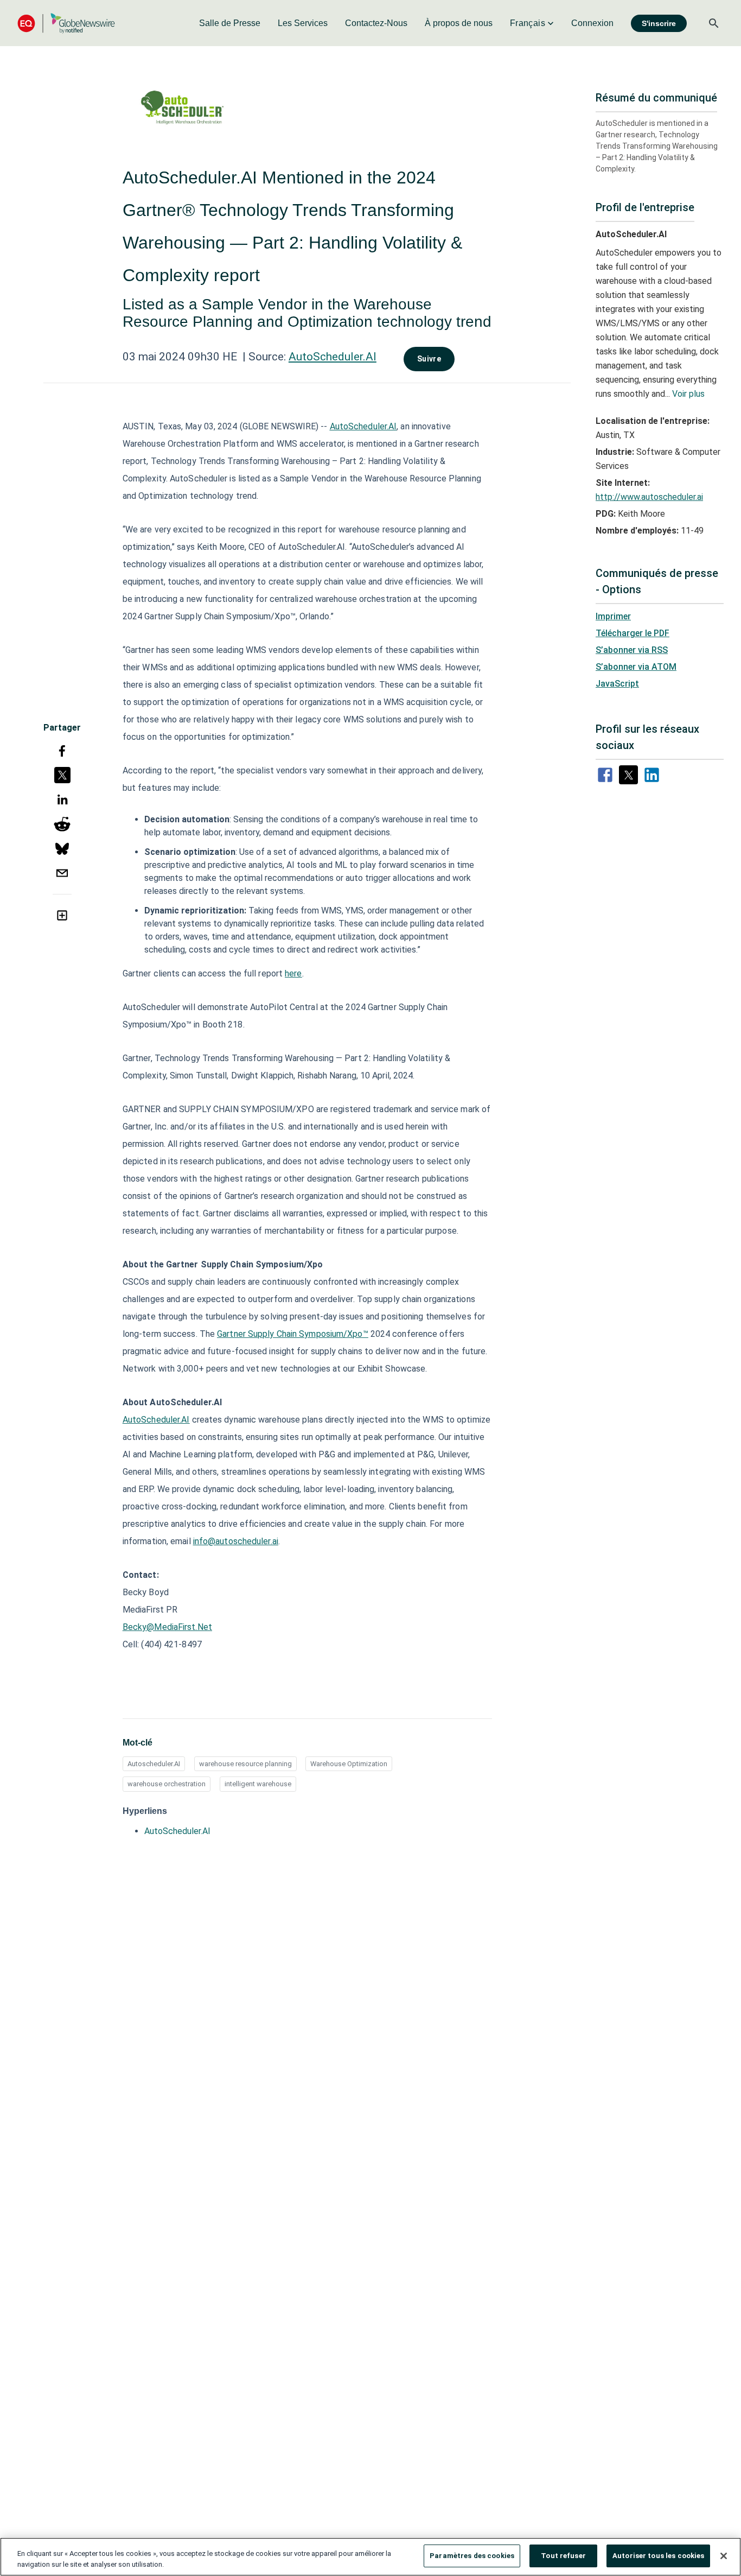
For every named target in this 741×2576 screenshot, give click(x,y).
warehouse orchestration (167, 1784)
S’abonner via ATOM (636, 667)
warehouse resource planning (245, 1764)
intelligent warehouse (258, 1784)
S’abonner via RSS (632, 650)
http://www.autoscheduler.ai (649, 497)
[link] (230, 23)
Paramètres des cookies (472, 2556)
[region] (370, 2557)
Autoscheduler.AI (154, 1764)
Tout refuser (563, 2556)
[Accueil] (66, 23)
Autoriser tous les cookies (658, 2556)
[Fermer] (724, 2556)
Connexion (592, 23)
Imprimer (613, 616)
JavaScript (617, 684)
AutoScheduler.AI (333, 357)
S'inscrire (659, 23)
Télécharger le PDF (633, 633)
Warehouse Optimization (349, 1764)
